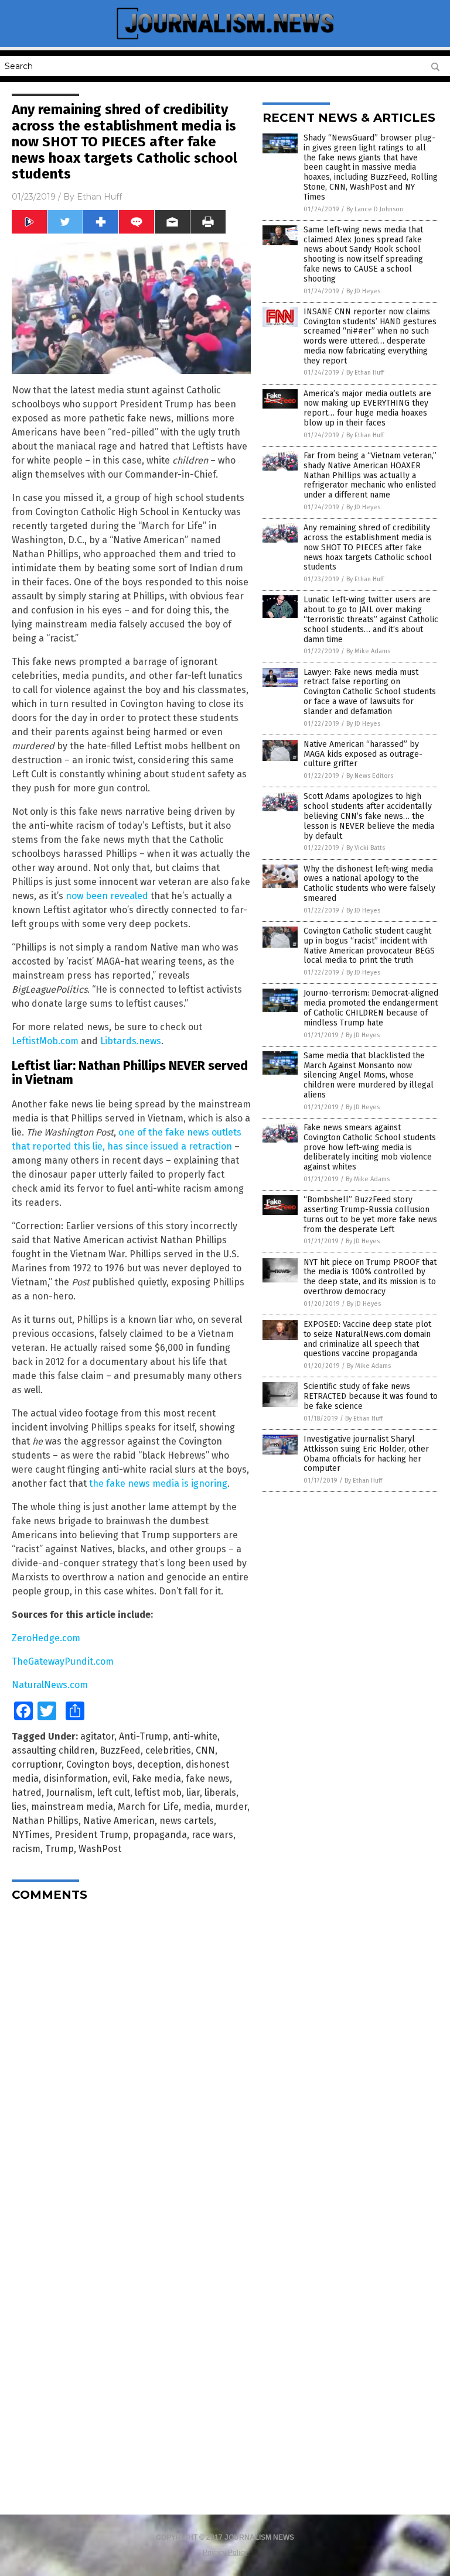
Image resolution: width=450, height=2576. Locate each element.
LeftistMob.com (45, 1041)
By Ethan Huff (365, 373)
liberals (220, 1793)
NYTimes (31, 1835)
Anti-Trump (144, 1736)
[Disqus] (131, 2057)
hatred (27, 1793)
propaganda (160, 1835)
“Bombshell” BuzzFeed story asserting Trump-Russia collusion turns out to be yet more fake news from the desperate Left (370, 1214)
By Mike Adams (368, 651)
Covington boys (99, 1764)
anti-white (195, 1736)
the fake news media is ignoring (158, 1483)
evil (120, 1778)
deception (159, 1764)
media (197, 1807)
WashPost (100, 1849)
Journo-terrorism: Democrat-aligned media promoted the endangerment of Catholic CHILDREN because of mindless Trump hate (371, 1008)
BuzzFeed (120, 1750)
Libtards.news (131, 1041)
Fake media (156, 1778)
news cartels (187, 1821)
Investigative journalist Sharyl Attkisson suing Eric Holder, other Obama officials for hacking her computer (366, 1454)
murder (231, 1807)
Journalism (69, 1793)
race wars (212, 1835)
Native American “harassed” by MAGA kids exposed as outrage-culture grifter (363, 754)
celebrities (168, 1750)
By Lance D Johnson (375, 209)
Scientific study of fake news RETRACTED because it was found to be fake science (371, 1396)
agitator (97, 1736)
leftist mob (158, 1793)
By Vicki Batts (366, 848)
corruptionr (37, 1764)
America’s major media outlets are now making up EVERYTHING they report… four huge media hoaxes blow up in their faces (367, 408)
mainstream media (72, 1807)
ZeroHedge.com (46, 1638)
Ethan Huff (99, 197)
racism (26, 1849)
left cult (114, 1793)
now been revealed (107, 896)
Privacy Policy (225, 2553)
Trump (59, 1849)
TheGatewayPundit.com (63, 1661)
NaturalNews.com (50, 1685)
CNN (205, 1750)
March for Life (148, 1807)
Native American (119, 1821)
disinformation (76, 1778)
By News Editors (370, 776)
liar (193, 1793)
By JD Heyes (363, 291)
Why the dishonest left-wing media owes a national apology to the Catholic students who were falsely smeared (369, 884)
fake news (208, 1778)
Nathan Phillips (45, 1821)
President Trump (91, 1835)
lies (19, 1807)
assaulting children (53, 1750)
